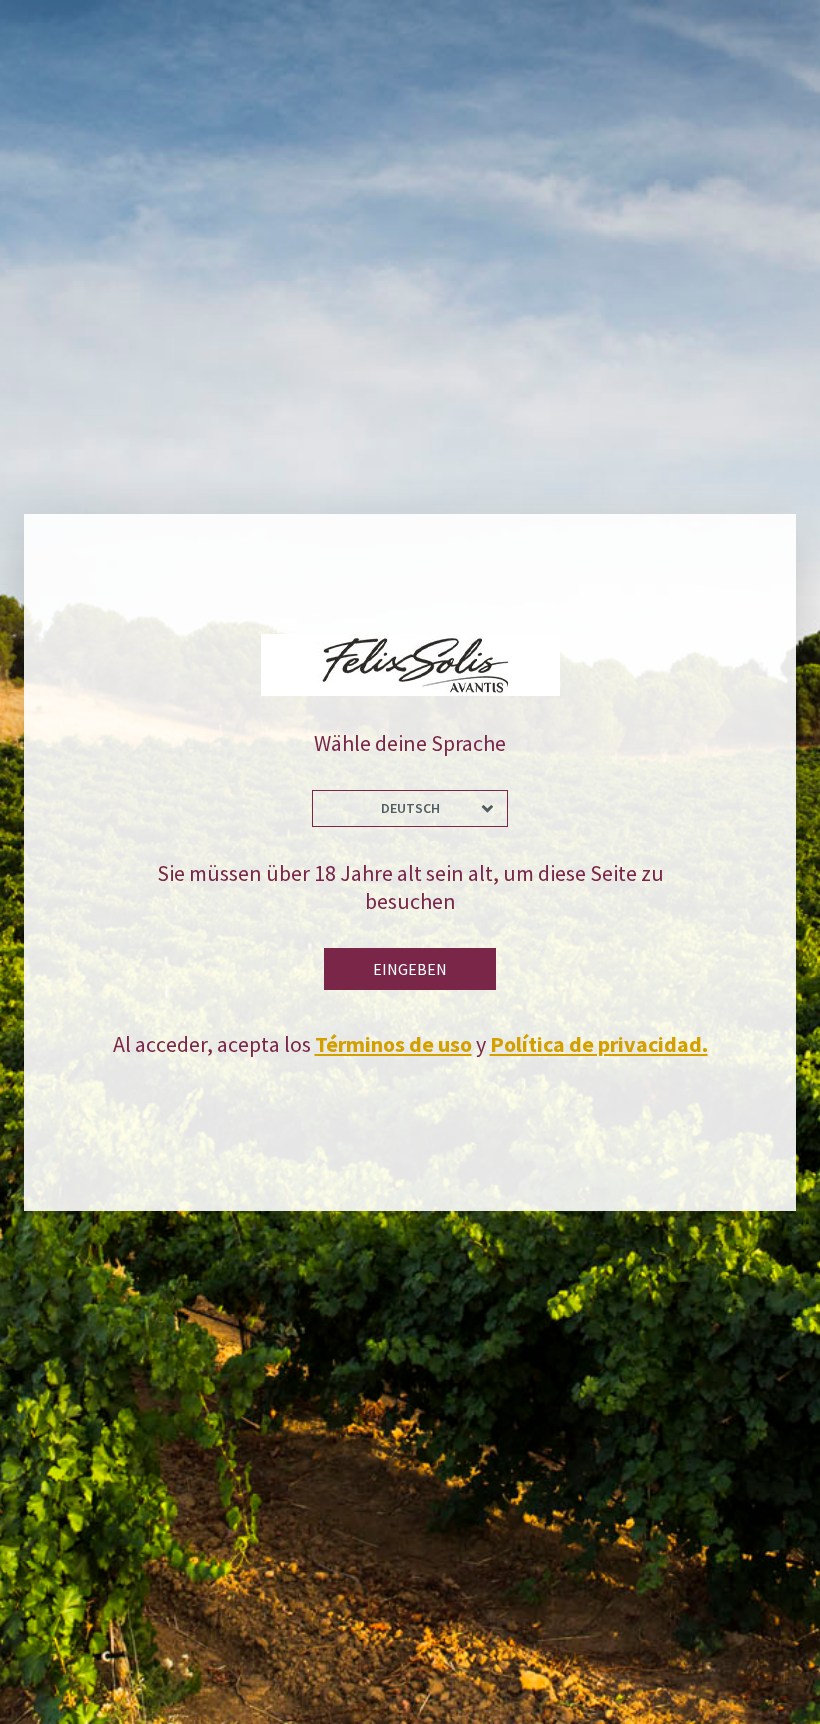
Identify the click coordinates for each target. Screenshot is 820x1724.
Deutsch (410, 808)
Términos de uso (393, 1044)
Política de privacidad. (599, 1044)
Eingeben (410, 969)
